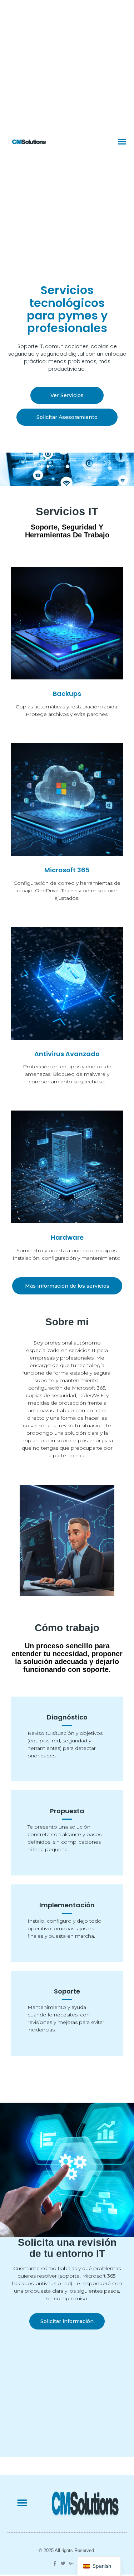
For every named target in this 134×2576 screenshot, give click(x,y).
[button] (122, 141)
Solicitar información (67, 2321)
